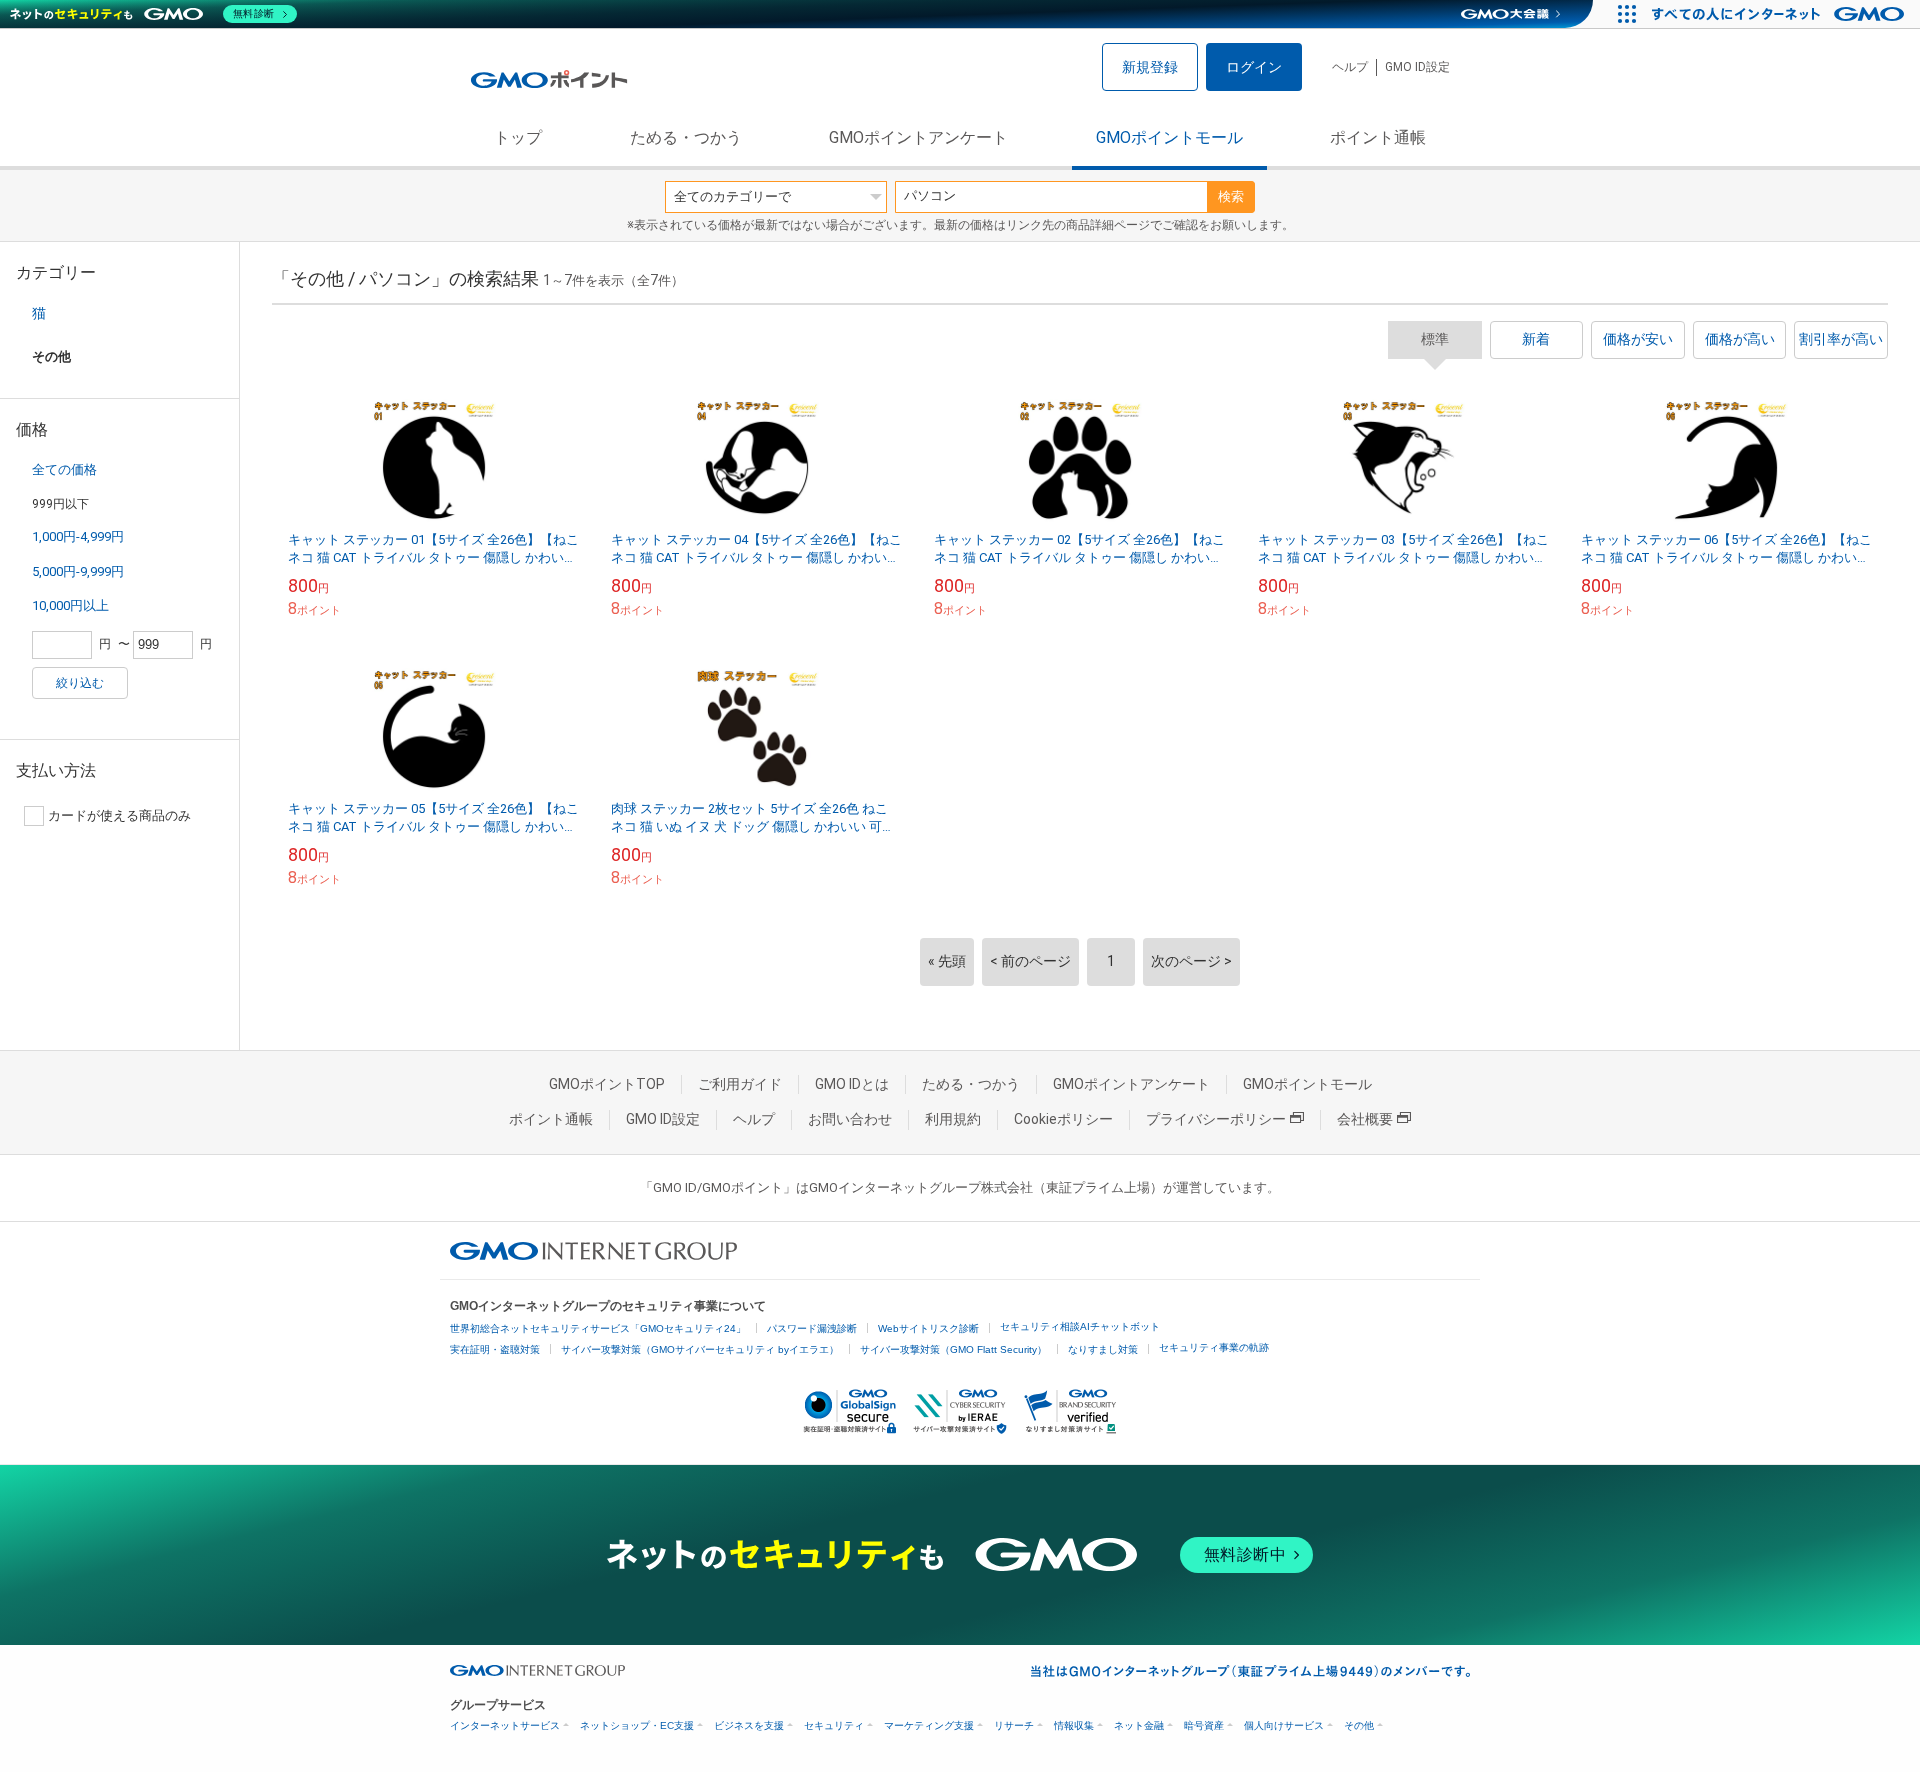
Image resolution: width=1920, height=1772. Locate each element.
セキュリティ (834, 1725)
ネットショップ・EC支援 (637, 1725)
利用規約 (953, 1119)
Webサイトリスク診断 (928, 1328)
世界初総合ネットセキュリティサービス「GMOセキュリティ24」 (598, 1328)
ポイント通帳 (1378, 137)
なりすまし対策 (1103, 1349)
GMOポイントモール (1169, 137)
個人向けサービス (1284, 1725)
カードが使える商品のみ (119, 815)
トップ (518, 137)
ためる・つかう (686, 137)
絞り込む (80, 683)
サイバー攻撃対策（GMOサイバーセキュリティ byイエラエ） (700, 1349)
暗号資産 (1204, 1725)
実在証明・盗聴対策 (495, 1349)
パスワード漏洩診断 (812, 1328)
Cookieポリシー (1063, 1119)
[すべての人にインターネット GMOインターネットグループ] (1780, 14)
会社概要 (1365, 1119)
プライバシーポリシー (1216, 1119)
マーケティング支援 (929, 1725)
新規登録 (1150, 67)
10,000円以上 (70, 605)
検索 (1231, 196)
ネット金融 (1139, 1725)
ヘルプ (1350, 67)
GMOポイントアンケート (918, 137)
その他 (1359, 1725)
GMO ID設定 (1417, 67)
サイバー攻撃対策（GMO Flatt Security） (953, 1349)
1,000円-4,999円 (78, 536)
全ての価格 (64, 469)
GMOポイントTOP (607, 1084)
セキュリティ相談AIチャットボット (1080, 1326)
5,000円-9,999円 (78, 571)
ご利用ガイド (740, 1084)
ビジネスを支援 (749, 1725)
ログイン (1254, 67)
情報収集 (1074, 1725)
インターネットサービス (505, 1725)
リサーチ (1014, 1725)
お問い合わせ (850, 1119)
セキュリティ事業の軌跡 (1214, 1347)
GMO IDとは (852, 1084)
